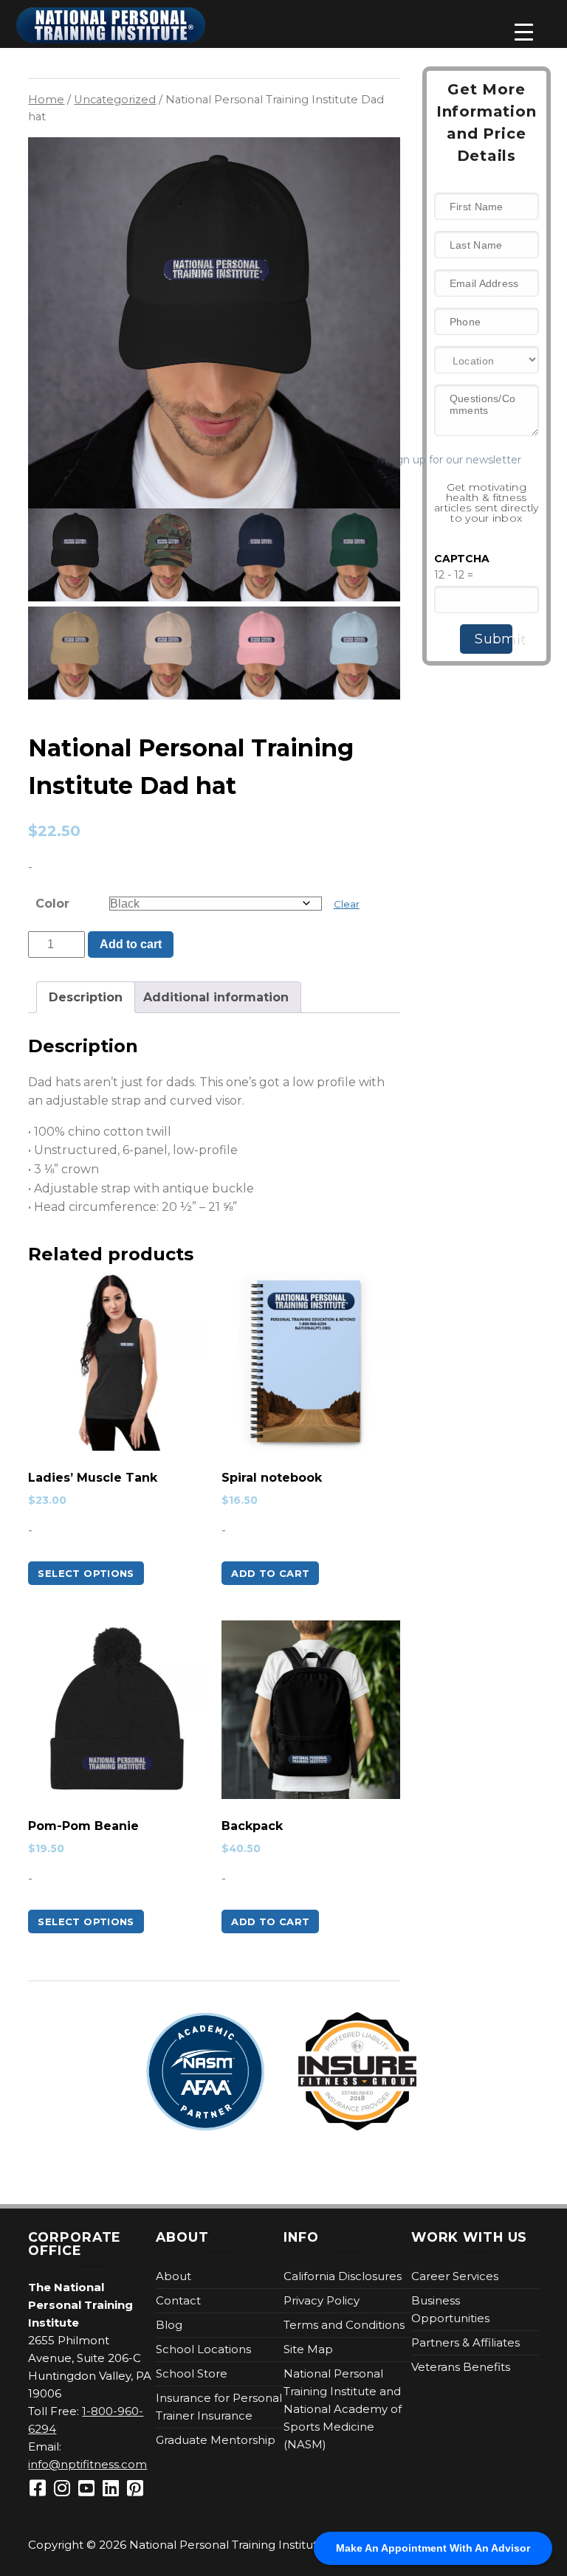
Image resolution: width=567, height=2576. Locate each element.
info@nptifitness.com (87, 2464)
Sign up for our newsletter (479, 460)
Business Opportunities (450, 2309)
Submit (494, 639)
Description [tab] (86, 997)
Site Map (308, 2349)
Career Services (455, 2276)
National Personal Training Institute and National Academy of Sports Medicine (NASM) (343, 2409)
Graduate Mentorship (216, 2440)
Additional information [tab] (216, 997)
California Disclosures (343, 2276)
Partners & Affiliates (465, 2342)
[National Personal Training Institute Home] (111, 25)
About (173, 2276)
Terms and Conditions (344, 2325)
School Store (192, 2373)
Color (52, 904)
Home (46, 100)
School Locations (203, 2349)
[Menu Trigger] (524, 32)
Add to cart (131, 944)
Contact (178, 2300)
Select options (86, 1573)
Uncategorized (115, 100)
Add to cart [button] (270, 1573)
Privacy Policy (322, 2300)
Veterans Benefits (461, 2367)
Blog (169, 2325)
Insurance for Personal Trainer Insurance (219, 2407)
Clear (347, 904)
